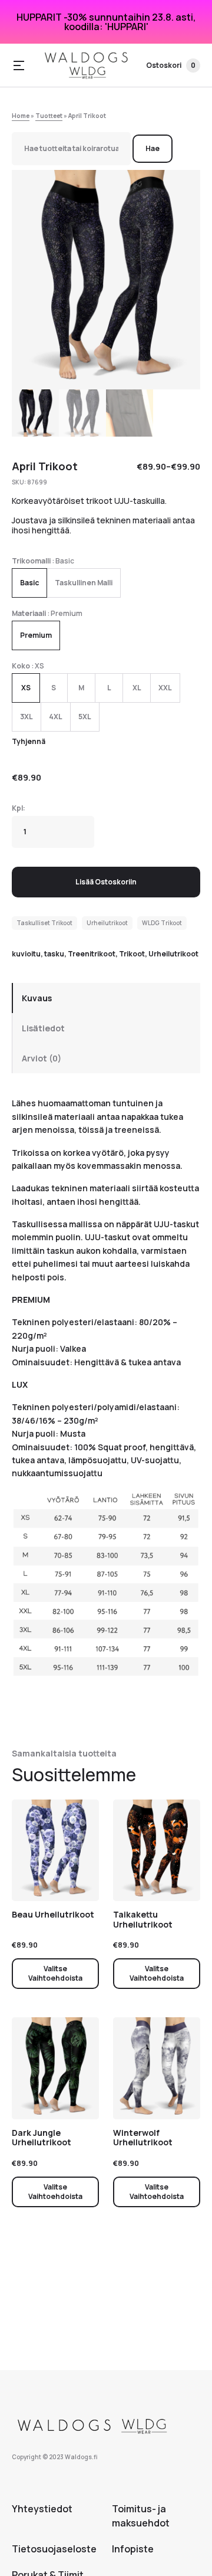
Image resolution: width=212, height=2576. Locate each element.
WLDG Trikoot (162, 923)
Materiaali (29, 613)
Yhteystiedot (42, 2509)
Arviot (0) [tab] (42, 1058)
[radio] (29, 583)
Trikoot (132, 954)
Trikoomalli (31, 561)
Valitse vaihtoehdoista (55, 1973)
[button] (19, 65)
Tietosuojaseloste (54, 2549)
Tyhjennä (29, 741)
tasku (54, 954)
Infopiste (133, 2549)
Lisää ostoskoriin (106, 882)
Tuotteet (49, 116)
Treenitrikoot (92, 954)
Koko (21, 666)
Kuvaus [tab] (37, 998)
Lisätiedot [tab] (43, 1028)
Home (21, 116)
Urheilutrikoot (107, 923)
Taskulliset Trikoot (44, 923)
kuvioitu (26, 954)
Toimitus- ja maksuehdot (141, 2516)
